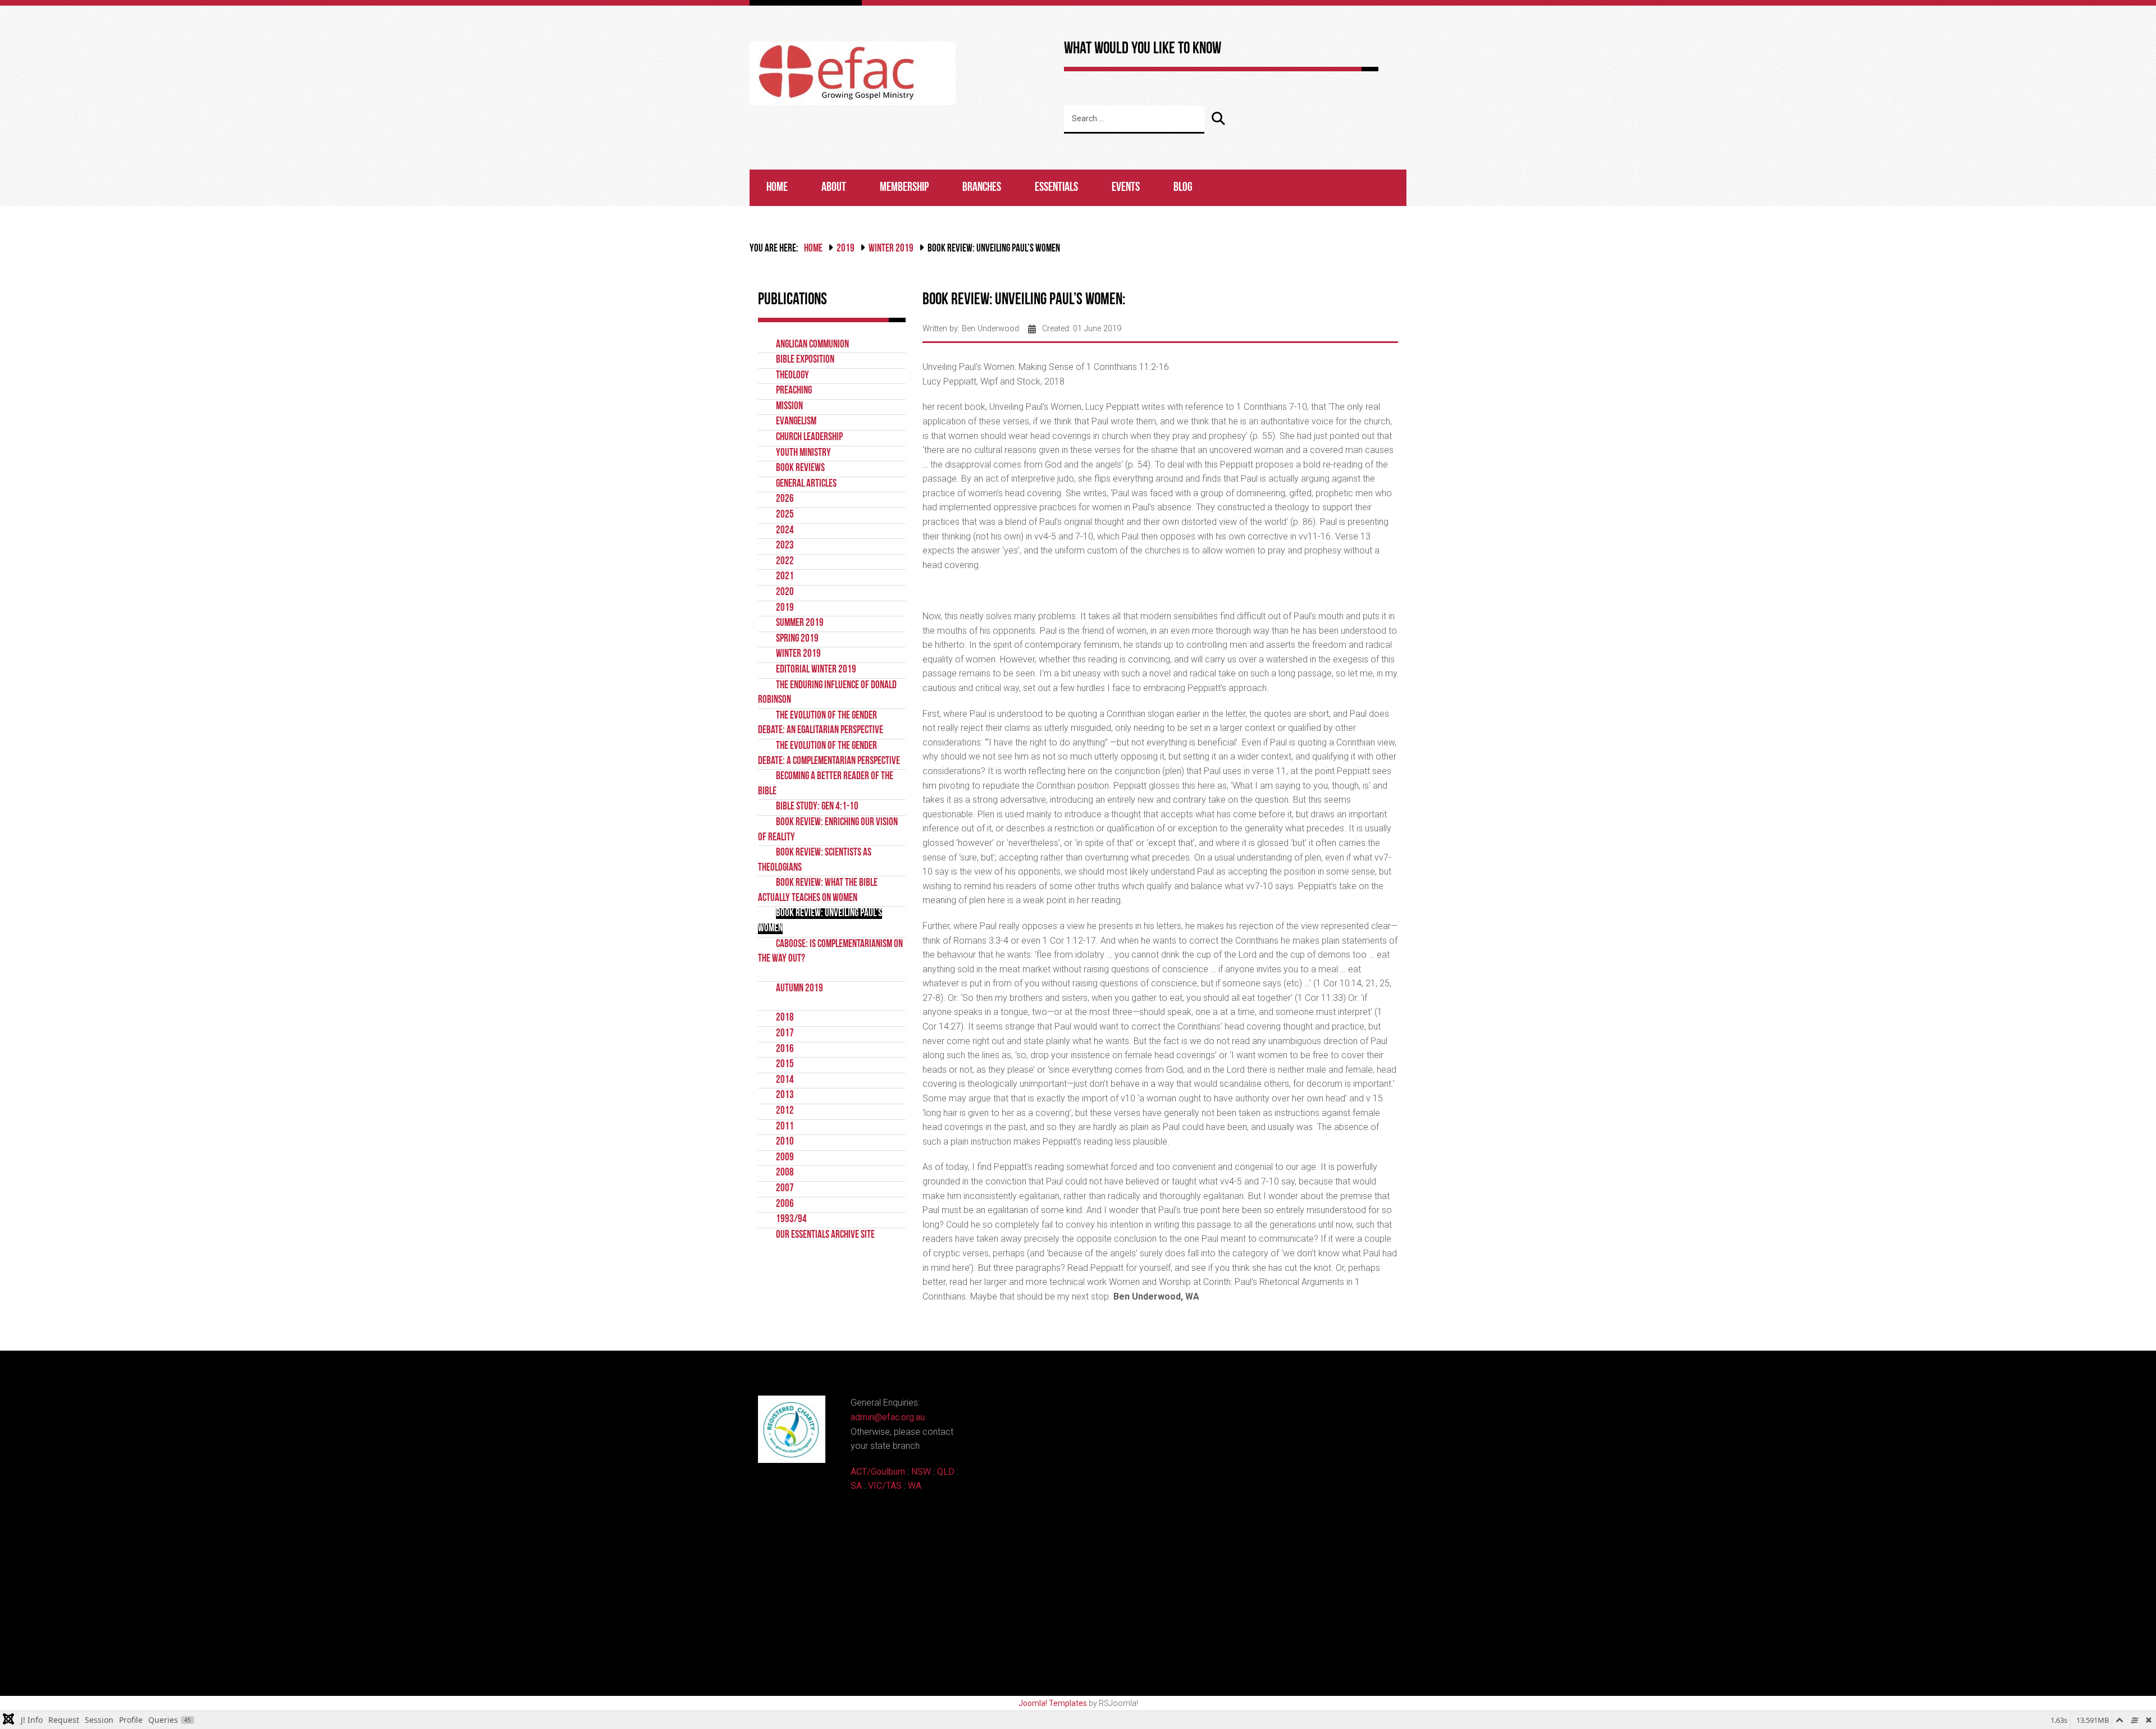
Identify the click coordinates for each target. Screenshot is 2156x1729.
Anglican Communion (812, 345)
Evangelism (796, 422)
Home (777, 188)
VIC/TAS (885, 1486)
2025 (785, 515)
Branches (982, 188)
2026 (785, 499)
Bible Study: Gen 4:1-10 (817, 807)
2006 (785, 1204)
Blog (1183, 188)
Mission (789, 407)
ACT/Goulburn (878, 1472)
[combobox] (1134, 120)
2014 (785, 1080)
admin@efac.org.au (888, 1417)
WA (915, 1486)
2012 (785, 1111)
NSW (921, 1472)
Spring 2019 (797, 639)
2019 (846, 249)
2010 (785, 1142)
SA (856, 1486)
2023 (785, 546)
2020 (785, 593)
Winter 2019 (891, 249)
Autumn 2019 (800, 989)
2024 (785, 531)
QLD (946, 1472)
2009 (785, 1158)
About (834, 188)
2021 (785, 577)
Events (1126, 188)
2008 (785, 1173)
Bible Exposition (805, 360)
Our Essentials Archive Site (825, 1235)
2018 (785, 1018)
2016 (785, 1049)
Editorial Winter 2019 (816, 670)
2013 (785, 1096)
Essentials (1056, 188)
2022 (785, 562)
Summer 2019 (800, 623)
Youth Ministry (803, 453)
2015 (785, 1065)
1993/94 (791, 1220)
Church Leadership (809, 438)
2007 (785, 1189)
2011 (785, 1127)
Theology (792, 376)
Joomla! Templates (1053, 1703)
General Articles (806, 484)
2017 (785, 1034)
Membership (904, 188)
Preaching (794, 391)
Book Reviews (800, 468)
